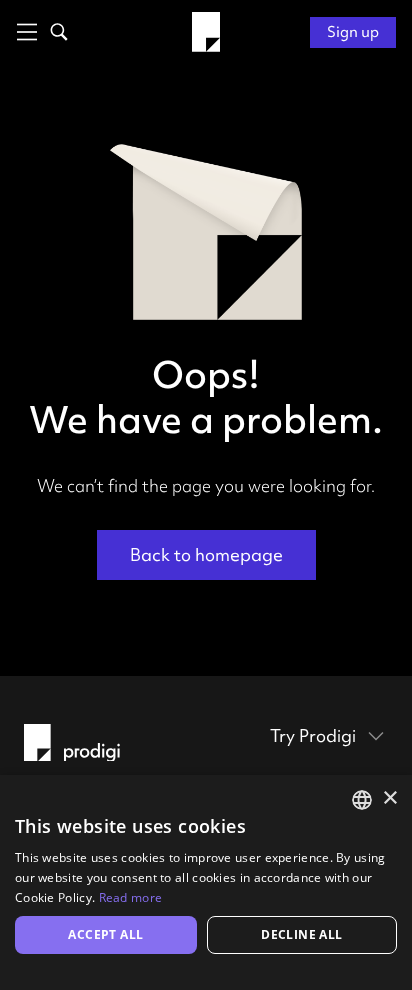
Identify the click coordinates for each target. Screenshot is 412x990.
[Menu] (24, 32)
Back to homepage (206, 554)
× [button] (389, 798)
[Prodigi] (206, 32)
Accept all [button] (105, 934)
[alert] (206, 882)
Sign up (353, 32)
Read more (131, 897)
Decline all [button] (301, 934)
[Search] (56, 32)
